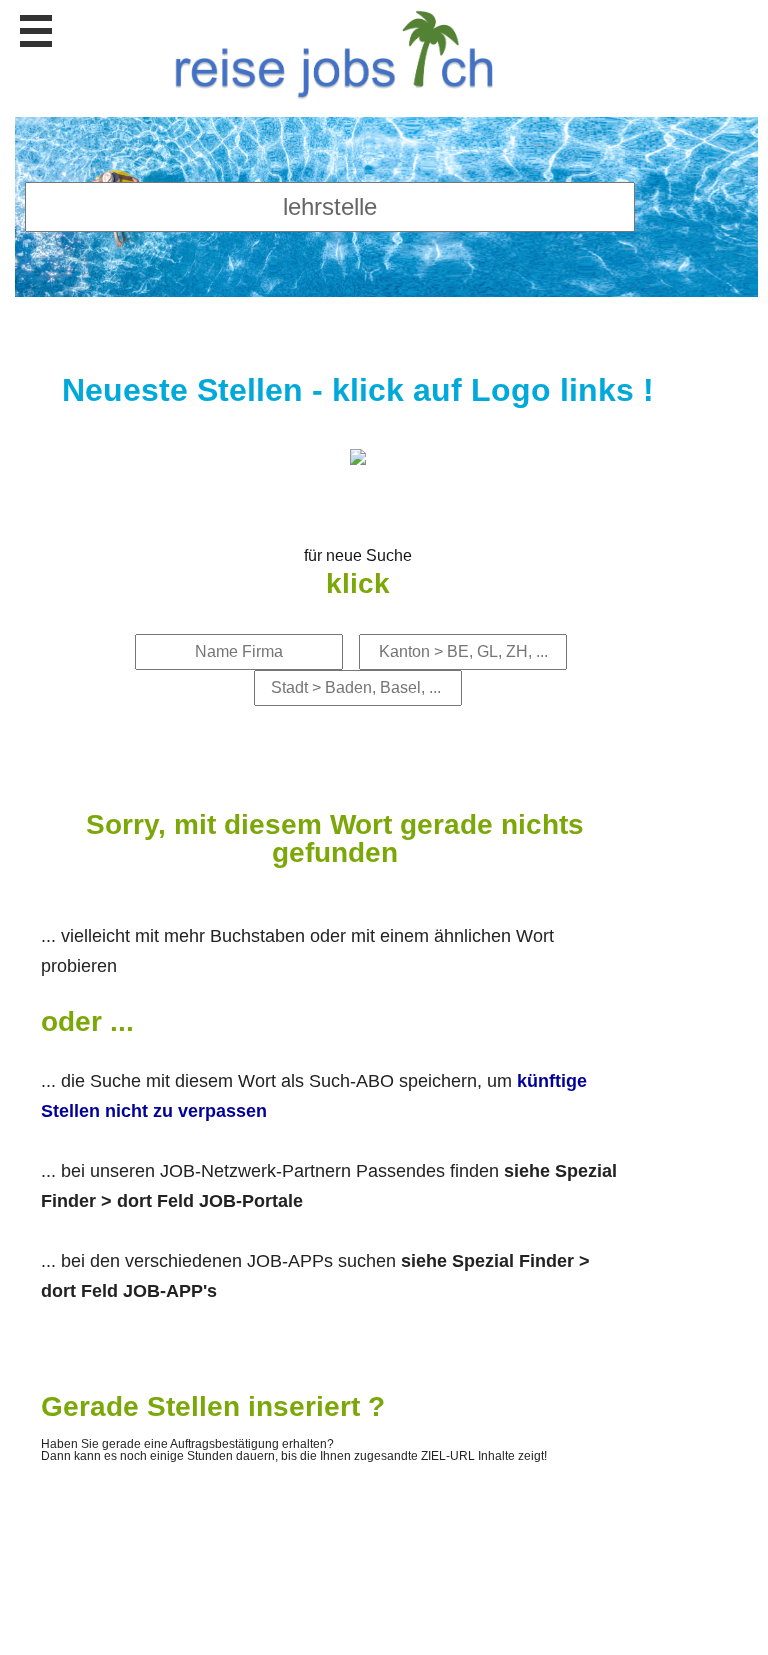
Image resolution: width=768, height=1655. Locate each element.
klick (358, 583)
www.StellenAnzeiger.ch (340, 51)
